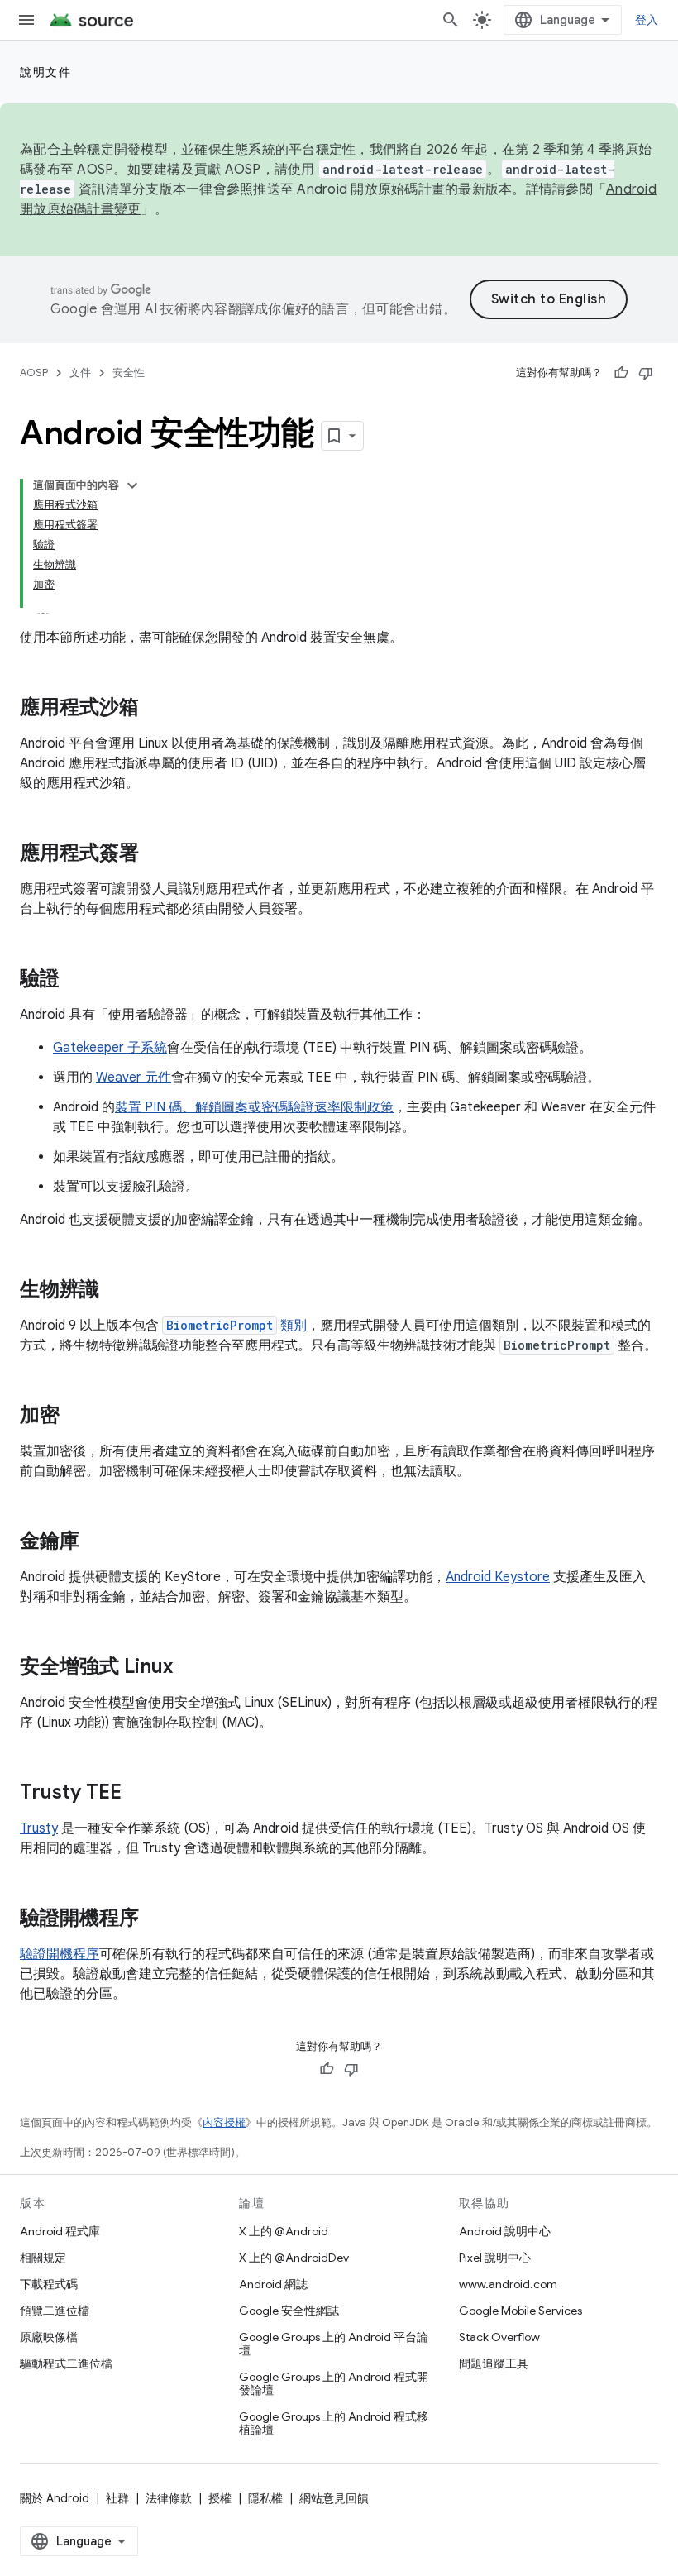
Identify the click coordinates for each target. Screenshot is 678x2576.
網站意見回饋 (334, 2498)
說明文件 (45, 72)
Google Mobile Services (520, 2311)
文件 (80, 373)
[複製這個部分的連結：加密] (76, 1417)
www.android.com (508, 2284)
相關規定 (43, 2258)
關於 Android (55, 2498)
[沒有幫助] (646, 373)
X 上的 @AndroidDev (294, 2258)
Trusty (39, 1828)
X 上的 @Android (284, 2231)
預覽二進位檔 (55, 2311)
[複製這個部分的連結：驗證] (76, 980)
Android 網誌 (273, 2284)
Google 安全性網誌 (289, 2311)
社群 (117, 2498)
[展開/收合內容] (132, 485)
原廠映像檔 (49, 2337)
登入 (647, 20)
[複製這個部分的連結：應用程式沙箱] (155, 709)
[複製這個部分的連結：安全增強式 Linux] (189, 1668)
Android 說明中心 (505, 2231)
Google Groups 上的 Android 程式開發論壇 (334, 2383)
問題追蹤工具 (494, 2363)
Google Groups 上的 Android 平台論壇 (334, 2344)
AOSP (34, 373)
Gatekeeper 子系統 (110, 1048)
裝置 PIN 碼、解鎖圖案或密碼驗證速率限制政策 (254, 1107)
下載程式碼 (49, 2284)
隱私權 (265, 2498)
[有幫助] (621, 373)
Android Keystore (498, 1577)
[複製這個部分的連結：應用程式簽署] (155, 854)
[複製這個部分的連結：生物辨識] (116, 1291)
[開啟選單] (26, 20)
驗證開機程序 (60, 1954)
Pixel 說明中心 (495, 2258)
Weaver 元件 (134, 1078)
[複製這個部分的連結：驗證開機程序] (155, 1919)
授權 (220, 2498)
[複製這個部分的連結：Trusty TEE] (138, 1794)
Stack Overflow (499, 2337)
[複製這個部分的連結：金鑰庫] (96, 1542)
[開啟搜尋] (451, 20)
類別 (236, 1326)
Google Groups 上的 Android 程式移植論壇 (334, 2423)
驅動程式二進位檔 (66, 2363)
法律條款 (169, 2498)
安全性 (129, 373)
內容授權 (224, 2122)
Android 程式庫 (60, 2231)
